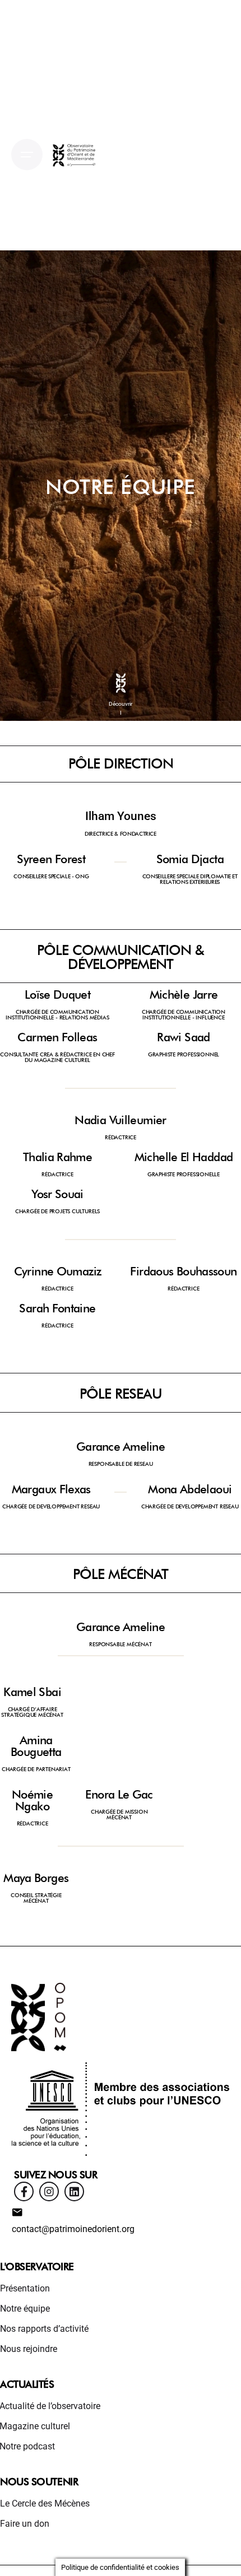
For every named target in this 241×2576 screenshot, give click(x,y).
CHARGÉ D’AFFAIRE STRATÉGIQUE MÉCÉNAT (32, 1712)
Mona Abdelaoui (190, 1489)
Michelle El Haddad (184, 1157)
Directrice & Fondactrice (121, 833)
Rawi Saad (183, 1037)
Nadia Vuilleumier (120, 1120)
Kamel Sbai (32, 1692)
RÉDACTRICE (57, 1288)
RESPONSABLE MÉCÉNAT (120, 1644)
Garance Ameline (121, 1447)
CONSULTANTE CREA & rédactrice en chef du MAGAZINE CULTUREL (57, 1057)
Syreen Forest (51, 859)
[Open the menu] (27, 155)
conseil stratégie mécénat (36, 1898)
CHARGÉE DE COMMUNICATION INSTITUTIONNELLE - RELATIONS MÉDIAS (57, 1014)
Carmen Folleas (57, 1037)
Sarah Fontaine (57, 1308)
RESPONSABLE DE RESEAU (121, 1464)
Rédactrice (57, 1174)
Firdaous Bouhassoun (183, 1271)
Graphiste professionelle (184, 1174)
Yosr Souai (57, 1194)
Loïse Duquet (57, 994)
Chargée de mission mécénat (119, 1814)
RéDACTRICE (121, 1137)
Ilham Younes (121, 816)
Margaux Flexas (51, 1489)
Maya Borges (36, 1878)
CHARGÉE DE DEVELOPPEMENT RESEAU (51, 1506)
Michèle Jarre (184, 994)
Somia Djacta (190, 859)
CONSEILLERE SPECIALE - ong (51, 876)
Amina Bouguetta (36, 1746)
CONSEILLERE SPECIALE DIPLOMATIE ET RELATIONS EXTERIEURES (190, 879)
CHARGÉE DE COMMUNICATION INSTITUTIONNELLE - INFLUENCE (184, 1014)
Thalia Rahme (57, 1157)
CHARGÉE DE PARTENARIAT (36, 1769)
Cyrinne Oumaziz (58, 1271)
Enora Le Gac (119, 1794)
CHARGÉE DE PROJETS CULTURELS (57, 1211)
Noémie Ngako (32, 1800)
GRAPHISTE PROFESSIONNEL (184, 1054)
